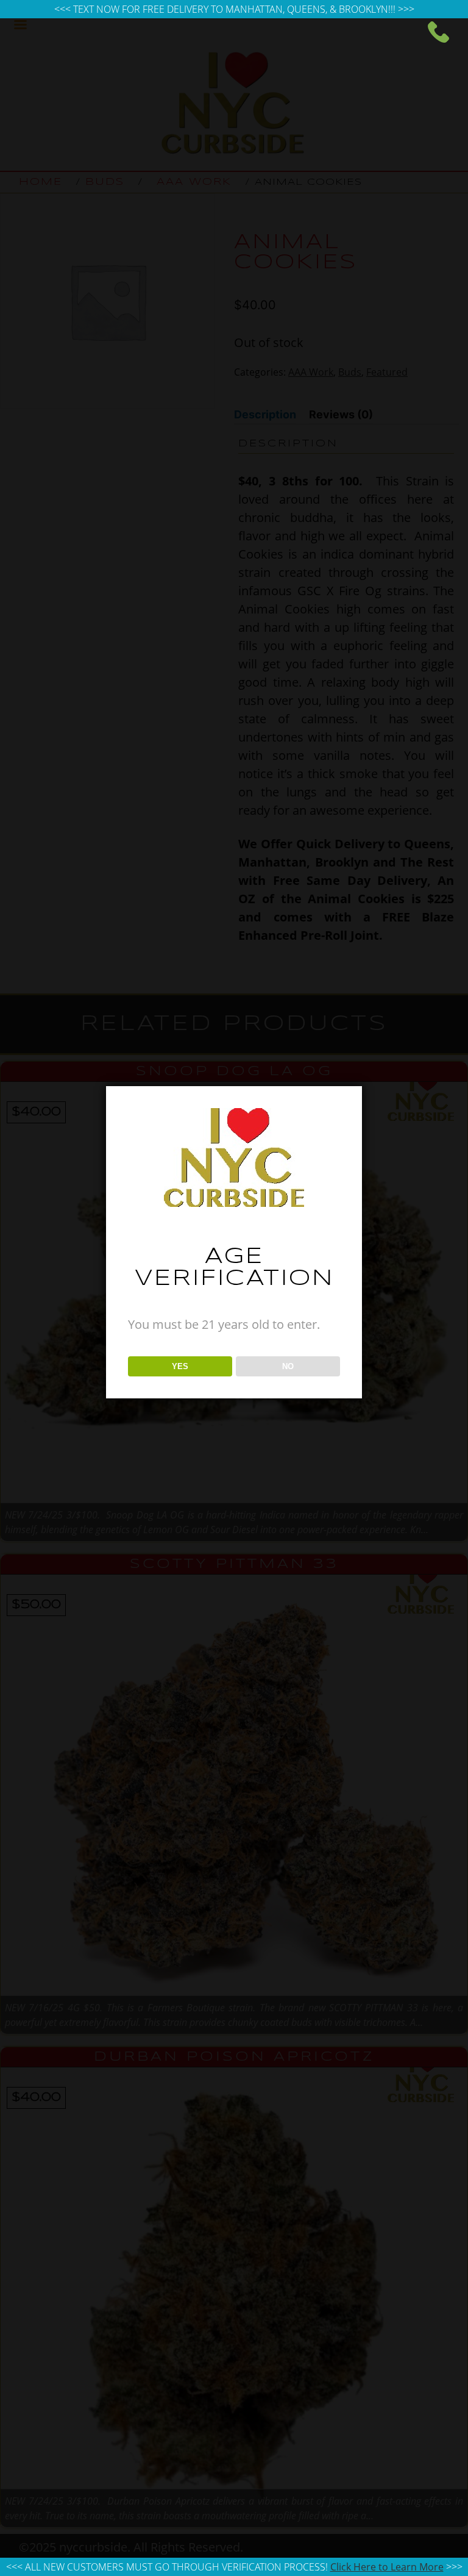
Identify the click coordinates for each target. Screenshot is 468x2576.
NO (288, 1366)
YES (180, 1366)
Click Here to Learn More (387, 2567)
